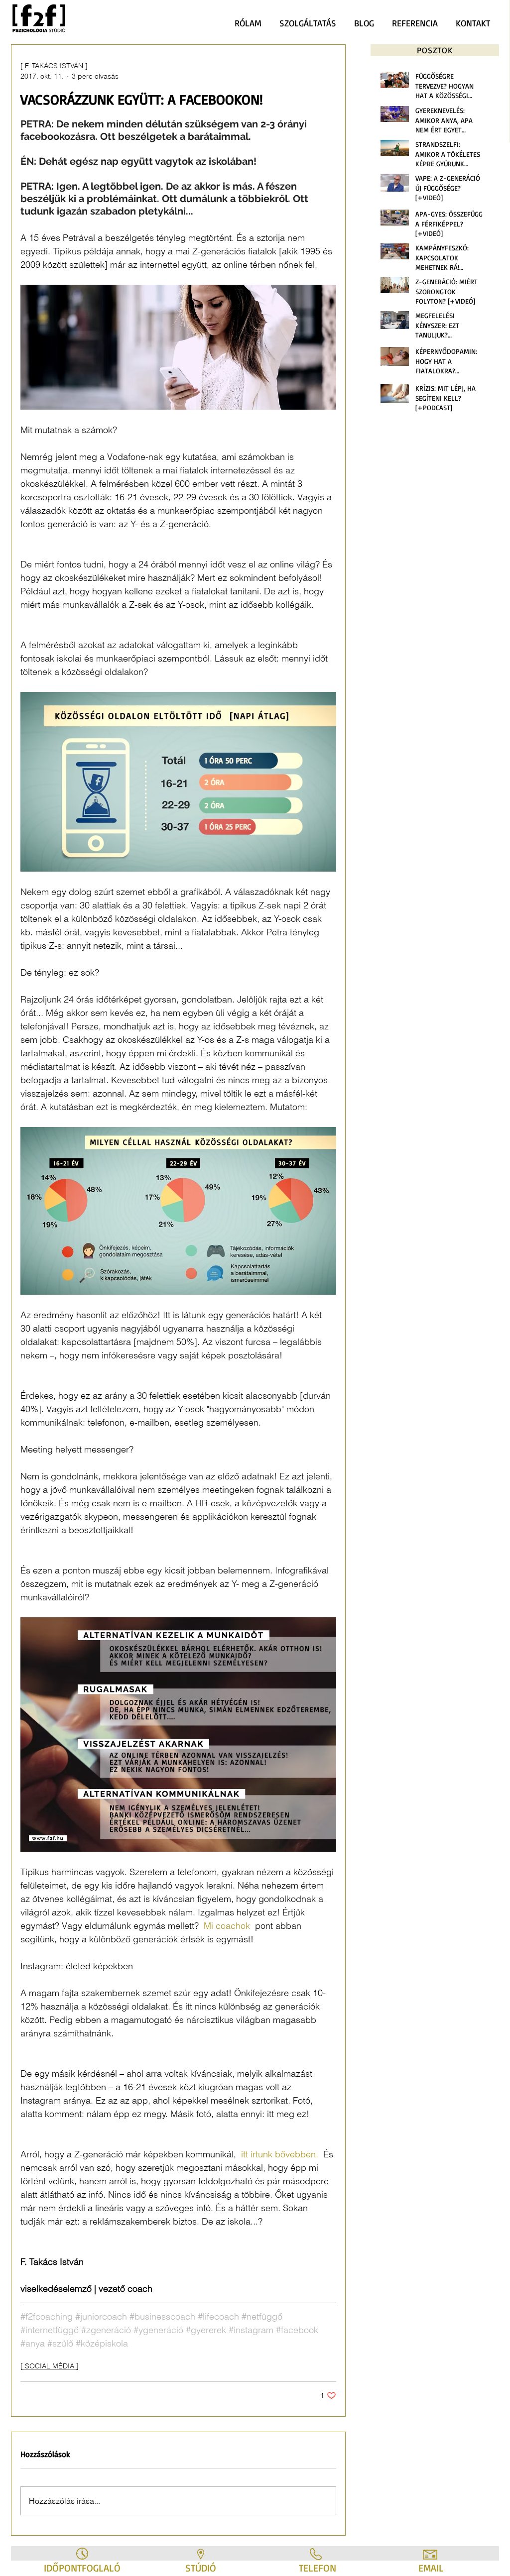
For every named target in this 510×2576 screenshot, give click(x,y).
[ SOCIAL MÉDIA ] (50, 2366)
